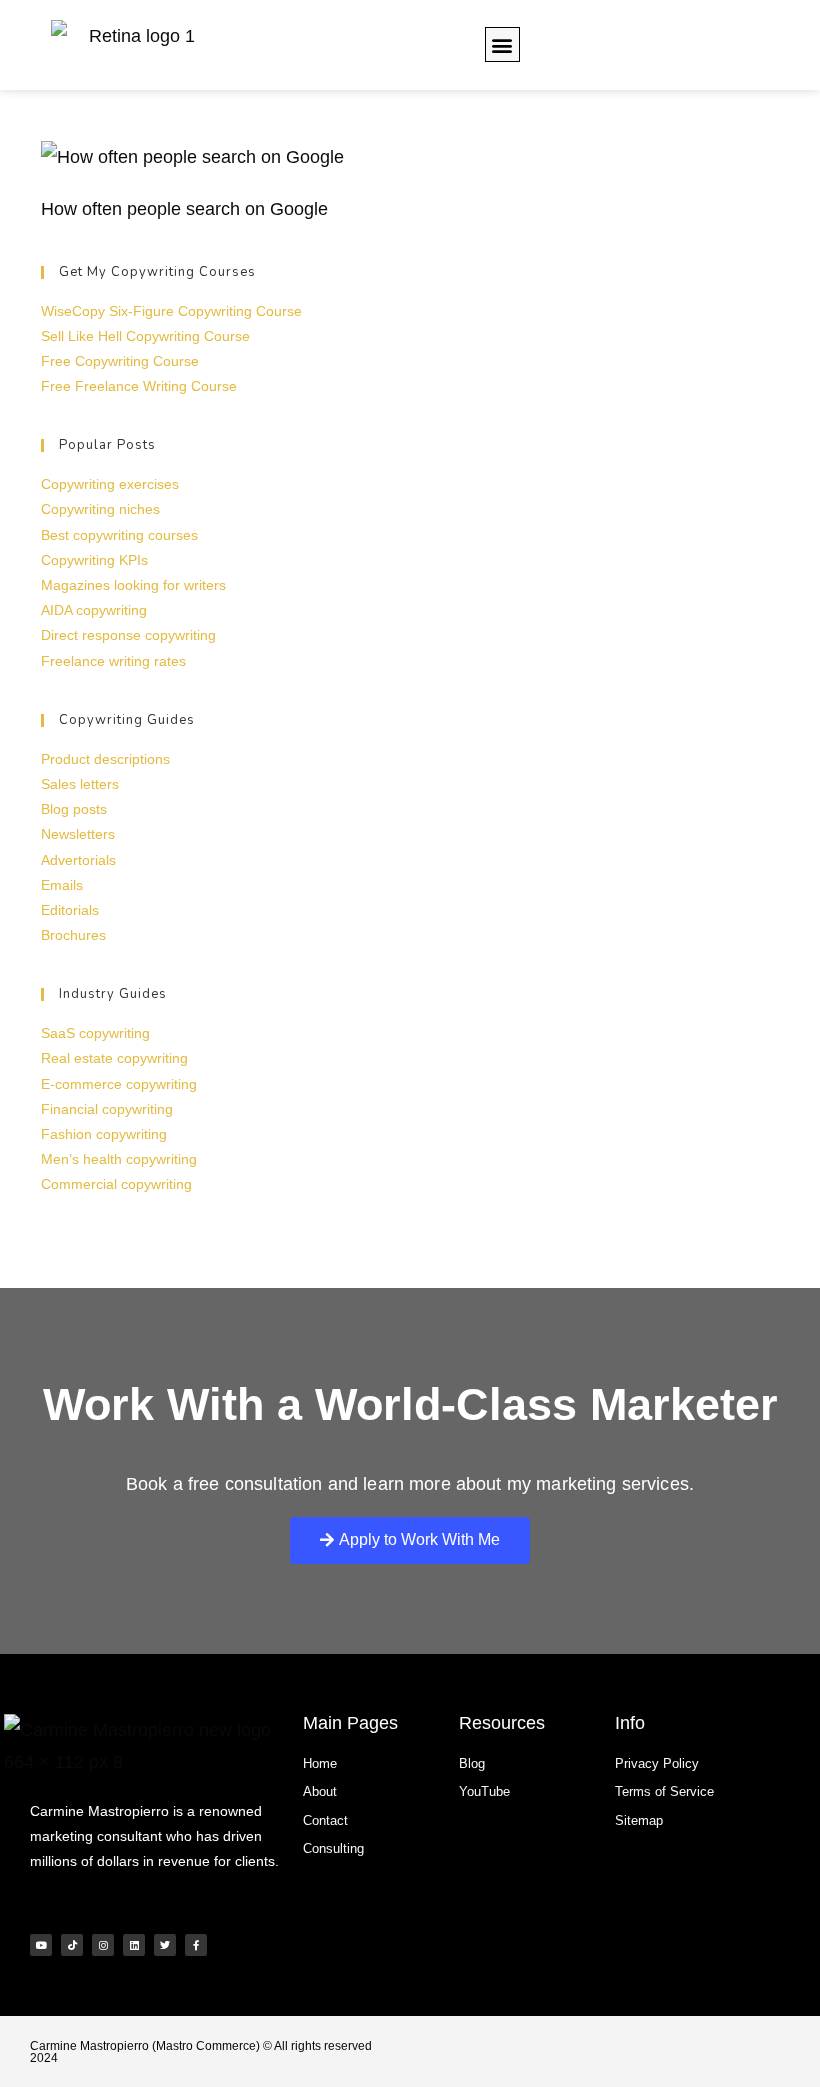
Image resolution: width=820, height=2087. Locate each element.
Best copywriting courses (119, 535)
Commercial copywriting (116, 1184)
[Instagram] (103, 1945)
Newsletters (78, 834)
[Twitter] (165, 1945)
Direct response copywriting (128, 635)
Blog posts (74, 809)
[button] (502, 44)
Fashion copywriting (104, 1134)
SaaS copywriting (95, 1033)
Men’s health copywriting (119, 1159)
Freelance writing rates (113, 661)
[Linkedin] (134, 1945)
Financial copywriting (107, 1109)
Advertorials (78, 860)
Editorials (70, 910)
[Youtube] (41, 1945)
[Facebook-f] (196, 1945)
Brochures (73, 935)
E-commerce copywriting (119, 1084)
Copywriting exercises (110, 484)
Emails (62, 885)
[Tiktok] (72, 1945)
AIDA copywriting (94, 610)
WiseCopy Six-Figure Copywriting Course (171, 311)
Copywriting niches (100, 509)
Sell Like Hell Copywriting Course (145, 336)
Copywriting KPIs (94, 560)
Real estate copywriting (114, 1058)
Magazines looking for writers (133, 585)
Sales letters (80, 784)
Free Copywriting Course (120, 361)
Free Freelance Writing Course (139, 386)
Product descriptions (105, 759)
